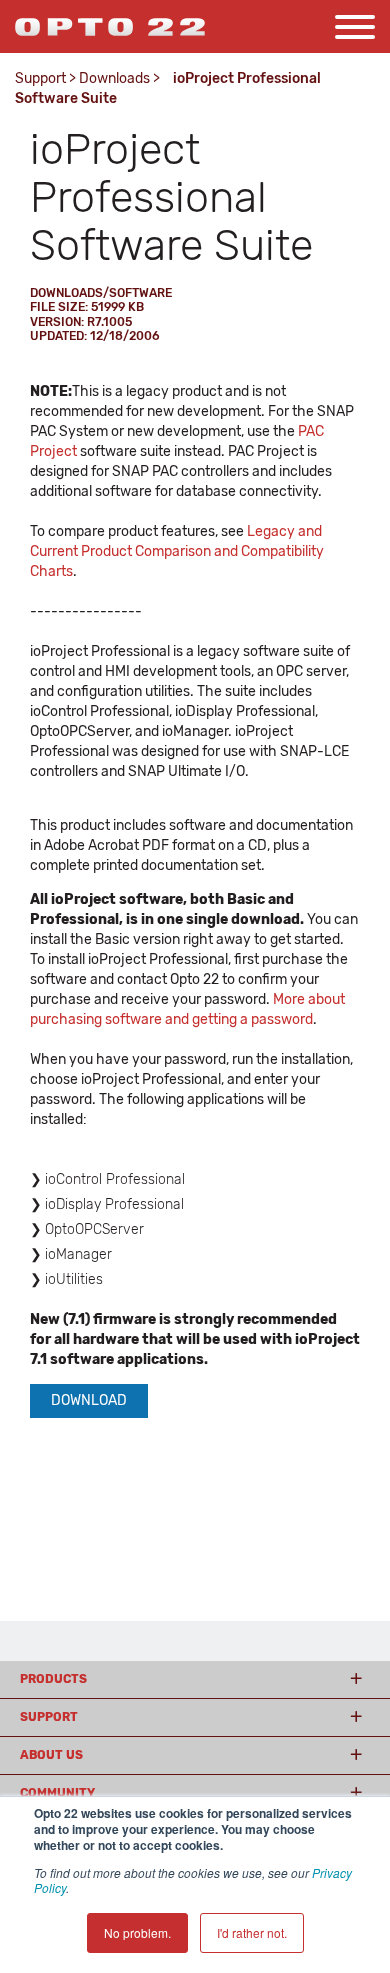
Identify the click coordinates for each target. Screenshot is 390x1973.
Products (53, 1679)
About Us (51, 1755)
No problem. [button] (137, 1932)
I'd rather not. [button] (252, 1932)
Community (57, 1793)
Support (40, 78)
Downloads (114, 78)
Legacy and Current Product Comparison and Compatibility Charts (177, 551)
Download (89, 1400)
